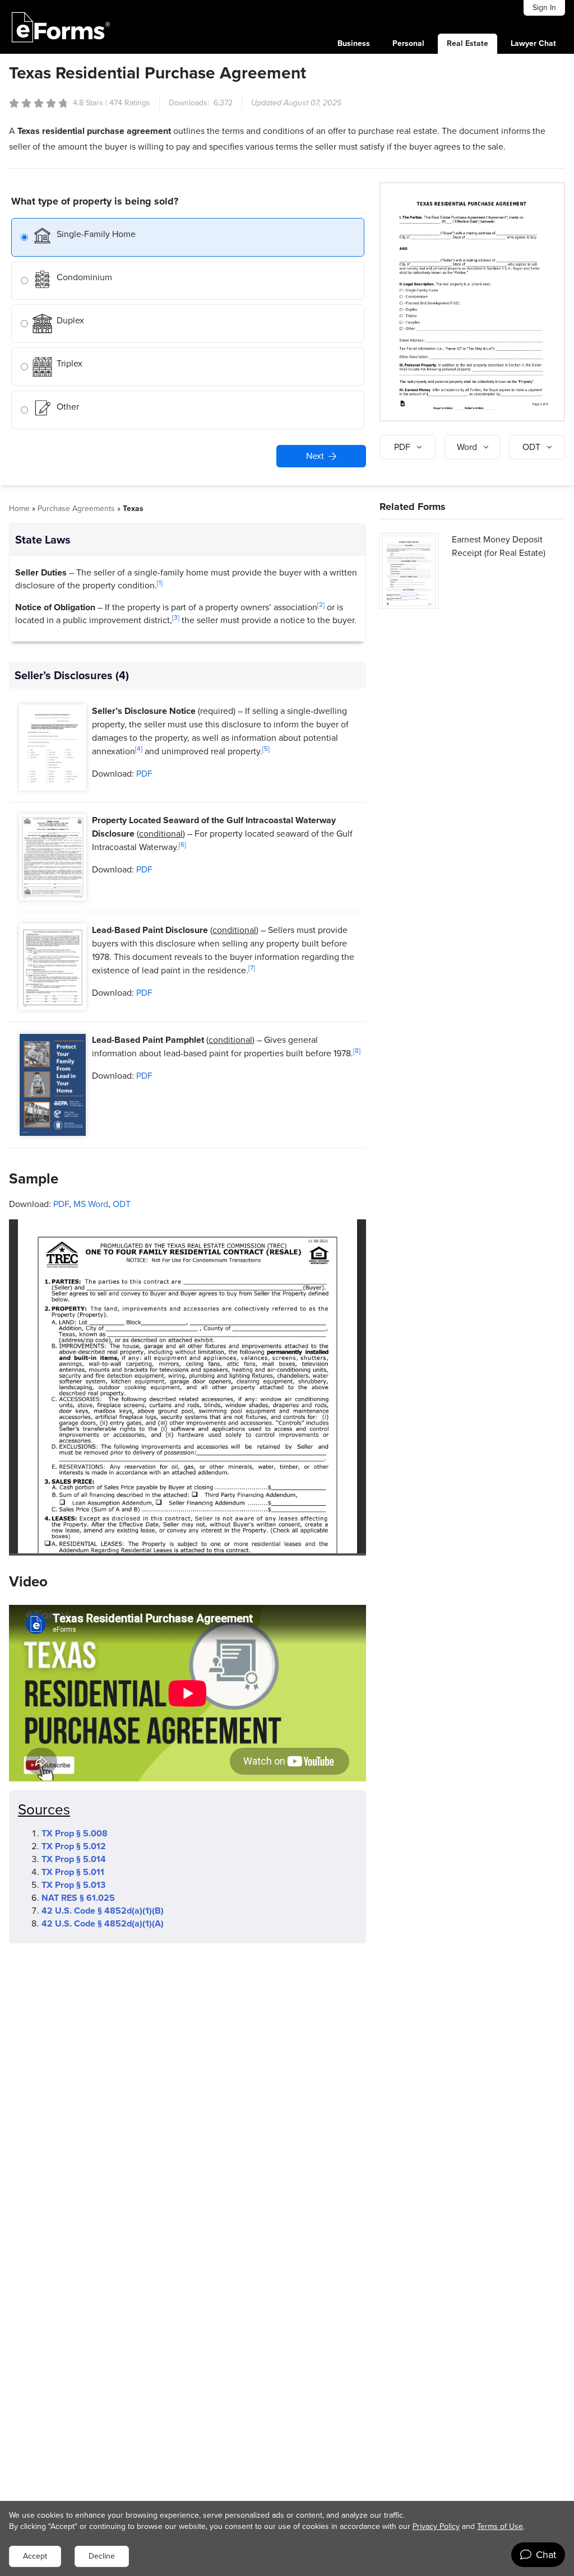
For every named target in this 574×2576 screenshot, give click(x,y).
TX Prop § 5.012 (74, 1846)
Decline (102, 2556)
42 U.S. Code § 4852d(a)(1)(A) (103, 1923)
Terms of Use (500, 2526)
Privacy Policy (436, 2526)
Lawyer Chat (533, 43)
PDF (144, 774)
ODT (122, 1204)
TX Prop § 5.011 (73, 1872)
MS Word (91, 1204)
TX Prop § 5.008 (75, 1833)
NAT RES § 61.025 (78, 1898)
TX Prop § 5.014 (74, 1859)
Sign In (544, 8)
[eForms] (61, 27)
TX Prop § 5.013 (73, 1885)
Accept (35, 2556)
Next (315, 456)
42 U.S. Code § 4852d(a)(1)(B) (103, 1911)
